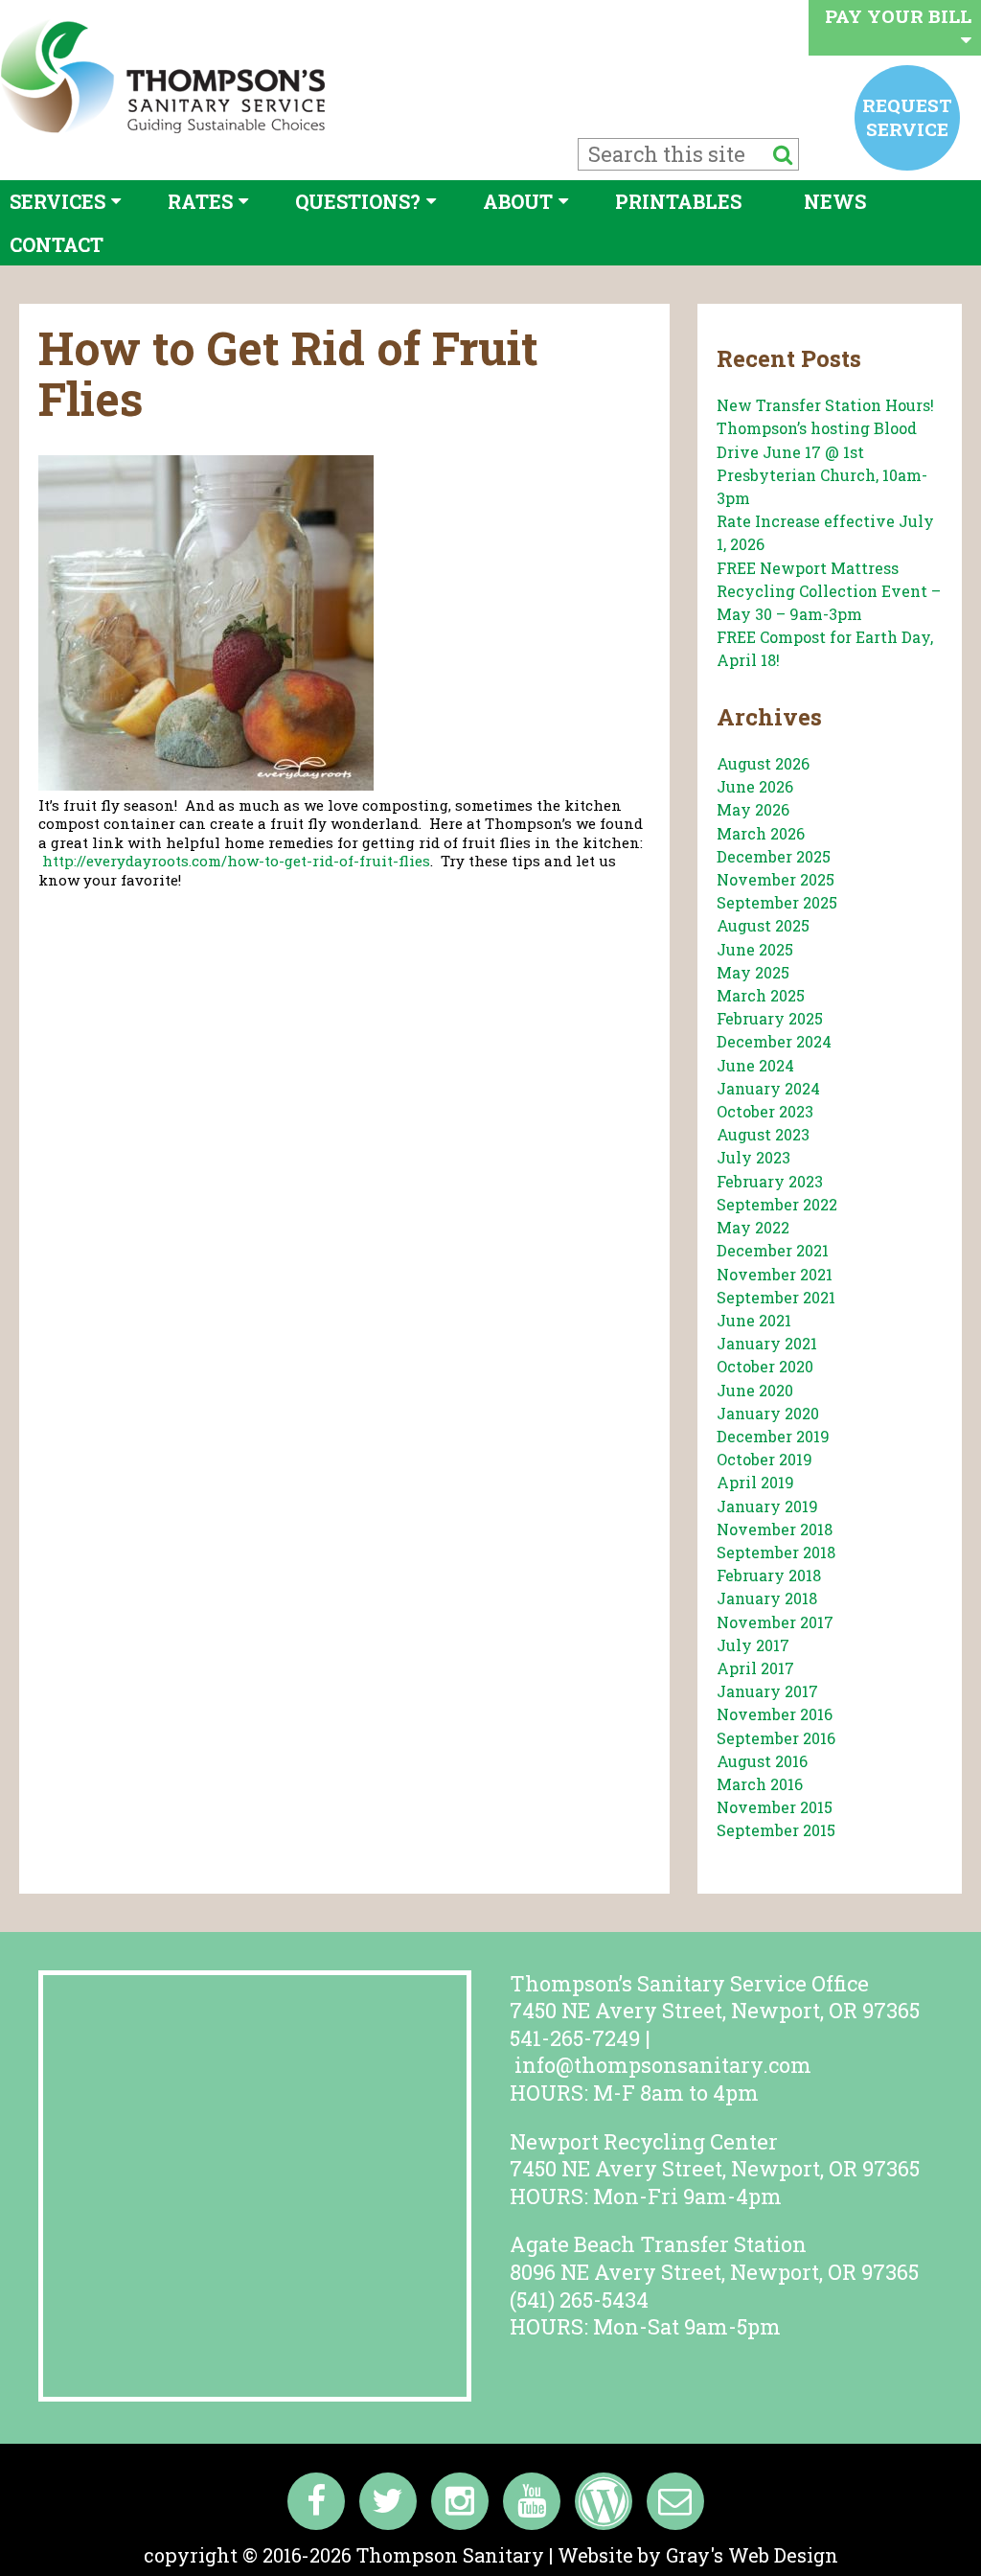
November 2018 (775, 1529)
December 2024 (774, 1041)
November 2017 (775, 1622)
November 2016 (775, 1714)
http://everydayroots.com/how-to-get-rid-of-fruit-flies (236, 861)
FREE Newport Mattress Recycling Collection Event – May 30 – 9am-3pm (829, 591)
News (835, 201)
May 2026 (753, 809)
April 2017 (755, 1668)
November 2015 (775, 1807)
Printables (678, 201)
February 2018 (769, 1575)
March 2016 (760, 1784)
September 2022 (777, 1204)
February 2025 (770, 1018)
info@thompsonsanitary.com (663, 2065)
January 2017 (767, 1691)
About (518, 201)
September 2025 (777, 902)
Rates (200, 201)
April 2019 (755, 1482)
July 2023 (753, 1157)
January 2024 (768, 1088)
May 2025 (753, 972)
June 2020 (755, 1390)
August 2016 (762, 1761)
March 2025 (761, 995)
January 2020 (768, 1413)
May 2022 (753, 1227)
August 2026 (763, 763)
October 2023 (765, 1111)
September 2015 (776, 1830)
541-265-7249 (575, 2038)
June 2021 (754, 1320)
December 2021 (773, 1250)
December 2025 (774, 856)
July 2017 (753, 1645)
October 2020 (765, 1366)
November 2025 (776, 879)
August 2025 (763, 925)
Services (57, 201)
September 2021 (776, 1297)
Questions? (358, 201)
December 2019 (773, 1436)
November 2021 (775, 1274)
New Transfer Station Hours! (825, 405)
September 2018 (776, 1552)
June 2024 (755, 1065)
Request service (907, 116)
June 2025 (755, 949)
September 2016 (776, 1738)
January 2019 (767, 1506)
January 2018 (767, 1598)
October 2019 (764, 1459)
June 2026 (755, 786)
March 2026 (761, 833)
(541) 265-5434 (579, 2300)
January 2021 (767, 1343)
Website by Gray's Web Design (698, 2555)
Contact (57, 244)
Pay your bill (898, 16)
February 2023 (770, 1181)
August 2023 (763, 1134)
